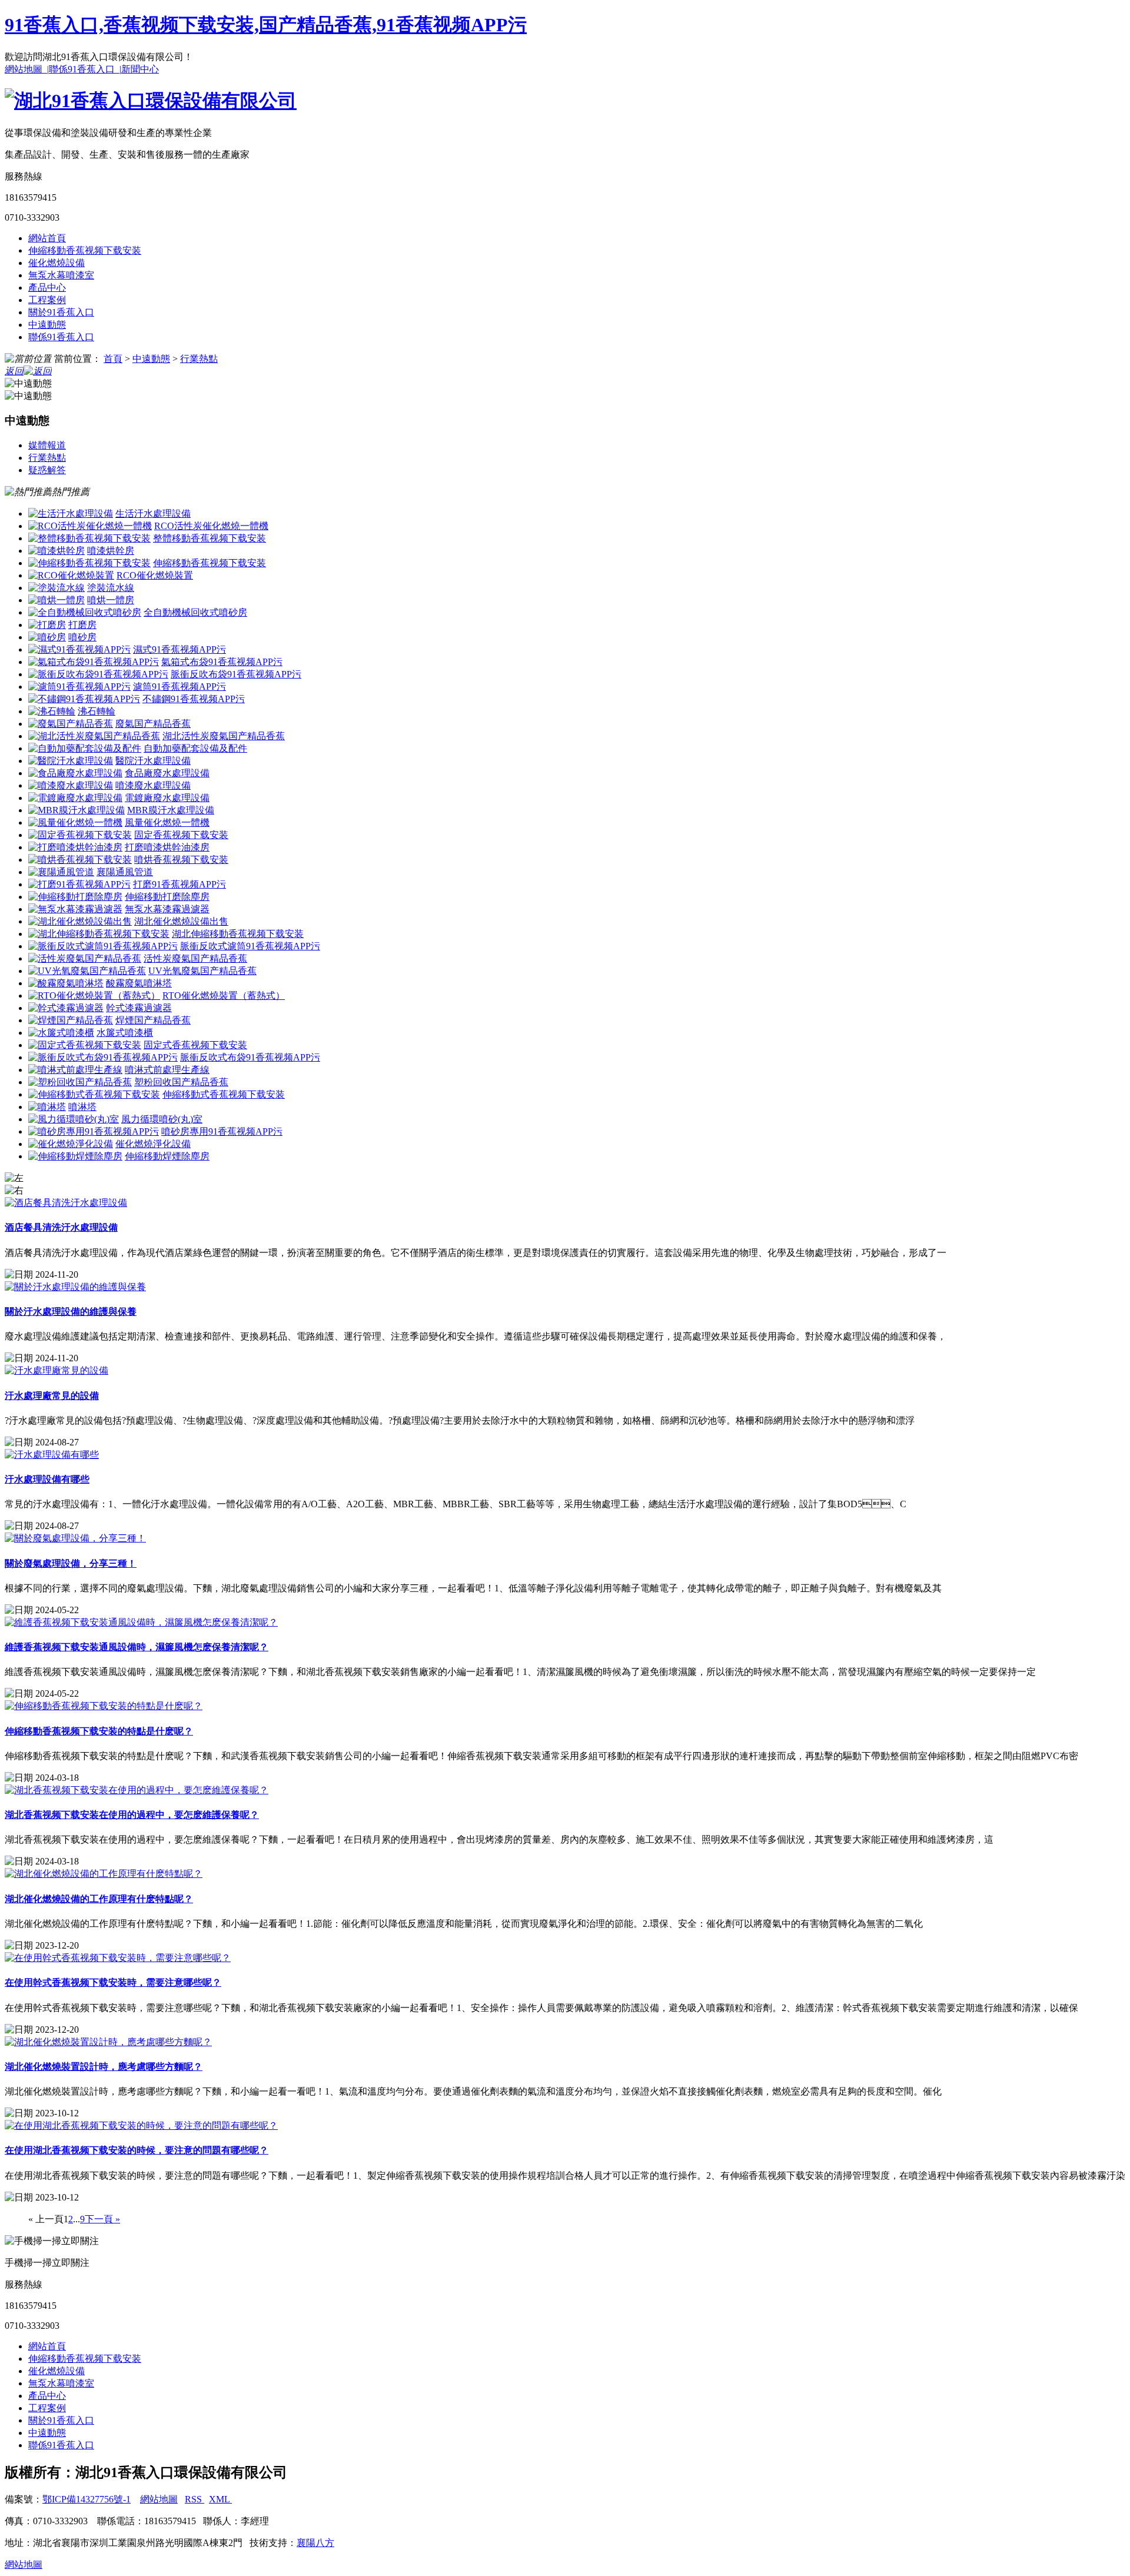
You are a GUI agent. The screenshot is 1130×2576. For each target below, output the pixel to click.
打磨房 (82, 625)
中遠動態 (47, 325)
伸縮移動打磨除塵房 (167, 897)
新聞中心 (140, 69)
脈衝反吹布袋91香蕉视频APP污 (236, 674)
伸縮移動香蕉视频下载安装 (85, 250)
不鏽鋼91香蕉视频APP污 (194, 699)
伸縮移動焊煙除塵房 (167, 1156)
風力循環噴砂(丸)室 (162, 1119)
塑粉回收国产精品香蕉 (181, 1082)
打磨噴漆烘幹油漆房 (167, 847)
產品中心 (47, 287)
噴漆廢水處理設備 (153, 785)
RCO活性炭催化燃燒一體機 (211, 526)
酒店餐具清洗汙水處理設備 (61, 1227)
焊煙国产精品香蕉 (153, 1020)
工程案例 (47, 300)
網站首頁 (47, 238)
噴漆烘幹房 (111, 551)
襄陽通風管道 (125, 872)
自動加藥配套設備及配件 (195, 748)
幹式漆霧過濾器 (139, 1008)
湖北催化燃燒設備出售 (181, 921)
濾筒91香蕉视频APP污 (180, 687)
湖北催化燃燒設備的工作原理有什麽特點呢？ (99, 1899)
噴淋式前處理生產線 (167, 1070)
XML (220, 2499)
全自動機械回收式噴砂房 (195, 612)
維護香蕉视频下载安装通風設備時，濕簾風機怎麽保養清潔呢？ (137, 1647)
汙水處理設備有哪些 (47, 1479)
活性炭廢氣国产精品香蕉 (195, 958)
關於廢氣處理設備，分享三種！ (71, 1563)
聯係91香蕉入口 (61, 337)
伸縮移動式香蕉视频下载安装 (224, 1094)
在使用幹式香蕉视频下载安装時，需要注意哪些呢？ (113, 1982)
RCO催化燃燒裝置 (155, 575)
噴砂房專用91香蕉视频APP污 (222, 1131)
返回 (14, 371)
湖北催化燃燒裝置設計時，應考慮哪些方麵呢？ (104, 2067)
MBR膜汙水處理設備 (171, 810)
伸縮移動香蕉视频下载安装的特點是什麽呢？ (99, 1731)
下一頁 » (102, 2219)
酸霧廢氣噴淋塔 (139, 983)
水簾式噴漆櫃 (125, 1033)
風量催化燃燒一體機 (167, 822)
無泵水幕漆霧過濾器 (167, 909)
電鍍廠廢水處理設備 (167, 798)
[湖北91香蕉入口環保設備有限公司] (151, 101)
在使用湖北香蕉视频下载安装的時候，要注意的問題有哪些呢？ (137, 2150)
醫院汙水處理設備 (153, 761)
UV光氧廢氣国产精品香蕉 (202, 971)
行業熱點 (199, 359)
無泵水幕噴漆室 (61, 275)
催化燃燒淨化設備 (153, 1144)
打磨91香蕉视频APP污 (180, 884)
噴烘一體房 (111, 600)
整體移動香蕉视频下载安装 (210, 538)
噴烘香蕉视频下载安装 (181, 860)
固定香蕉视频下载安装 (181, 835)
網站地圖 (159, 2499)
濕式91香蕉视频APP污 (180, 649)
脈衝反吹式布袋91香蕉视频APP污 (250, 1057)
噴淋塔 (82, 1107)
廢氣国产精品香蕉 (153, 724)
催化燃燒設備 (56, 263)
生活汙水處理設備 (153, 513)
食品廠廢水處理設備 (167, 773)
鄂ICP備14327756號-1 (87, 2499)
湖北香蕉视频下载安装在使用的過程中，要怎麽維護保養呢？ (132, 1815)
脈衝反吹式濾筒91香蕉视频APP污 (250, 946)
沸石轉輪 (97, 711)
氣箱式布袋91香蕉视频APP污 (222, 662)
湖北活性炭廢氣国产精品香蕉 (224, 736)
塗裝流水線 (111, 588)
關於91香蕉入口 (61, 312)
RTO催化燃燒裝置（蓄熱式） (224, 996)
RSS (195, 2499)
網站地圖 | (27, 69)
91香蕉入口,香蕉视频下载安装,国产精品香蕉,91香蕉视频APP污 (266, 25)
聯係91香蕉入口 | (85, 69)
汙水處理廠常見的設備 (52, 1396)
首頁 (113, 359)
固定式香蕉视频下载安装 (195, 1045)
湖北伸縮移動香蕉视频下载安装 (238, 934)
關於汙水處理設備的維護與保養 (71, 1312)
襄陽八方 (315, 2543)
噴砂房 (82, 637)
